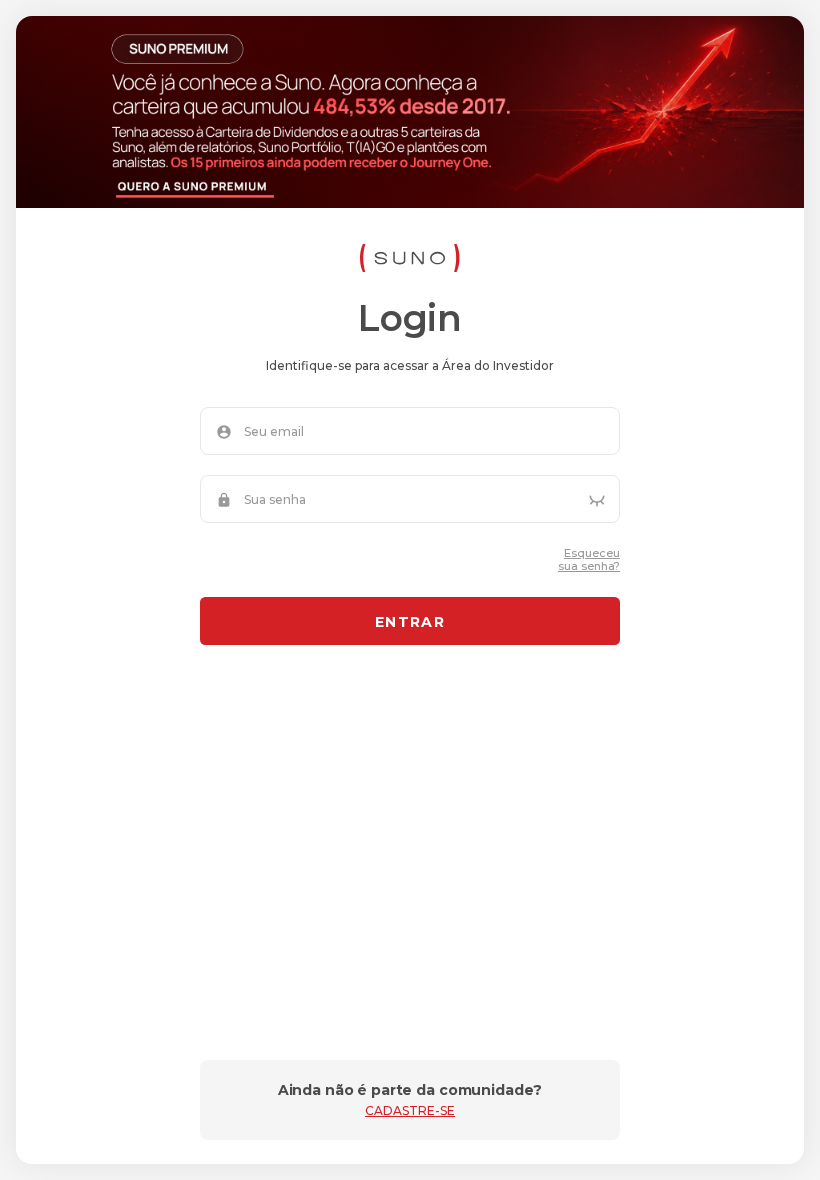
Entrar (410, 622)
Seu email (274, 432)
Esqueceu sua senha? (589, 560)
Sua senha (275, 500)
